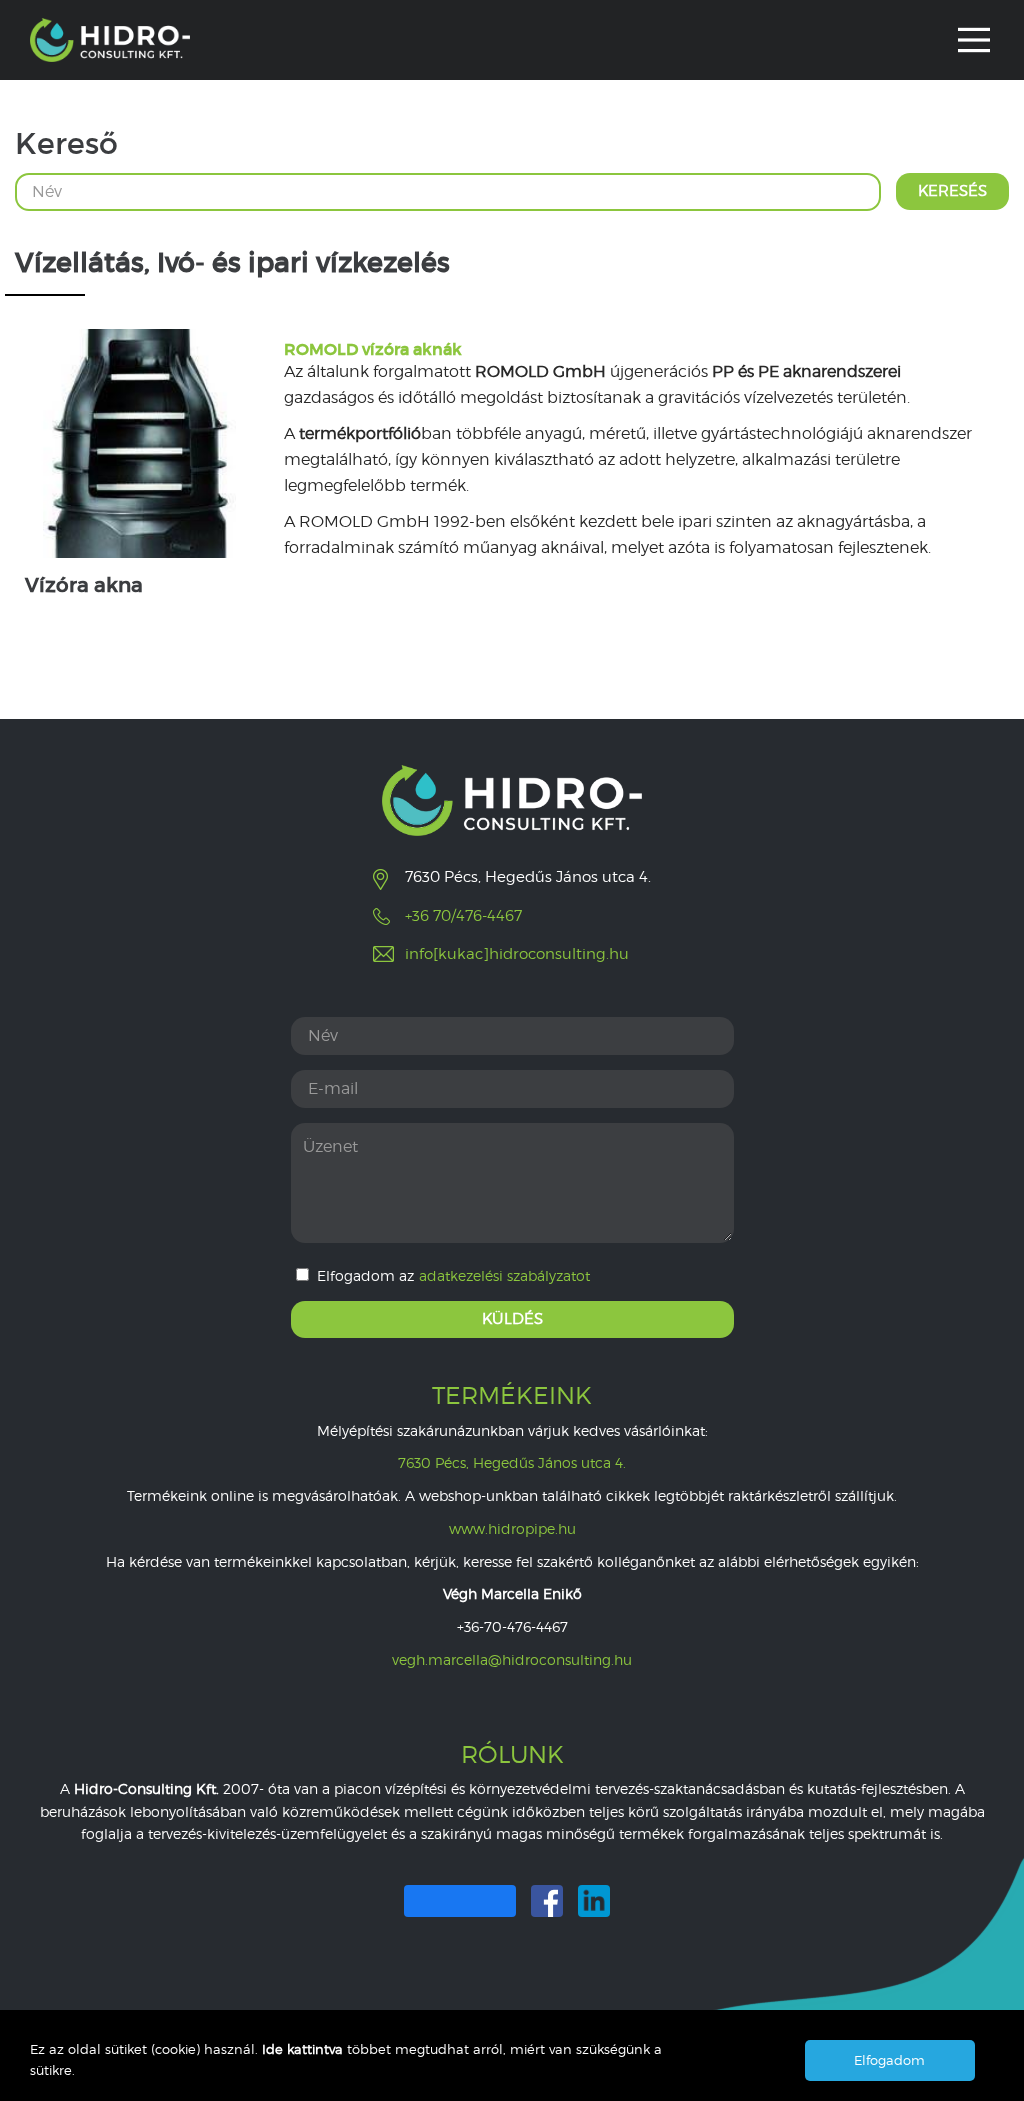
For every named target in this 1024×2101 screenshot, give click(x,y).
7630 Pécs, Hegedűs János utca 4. (512, 1462)
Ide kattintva (304, 2049)
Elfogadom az (453, 1275)
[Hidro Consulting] (110, 40)
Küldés (512, 1319)
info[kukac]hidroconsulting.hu (517, 954)
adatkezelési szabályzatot (504, 1276)
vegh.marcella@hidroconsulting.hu (512, 1659)
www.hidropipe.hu (512, 1528)
